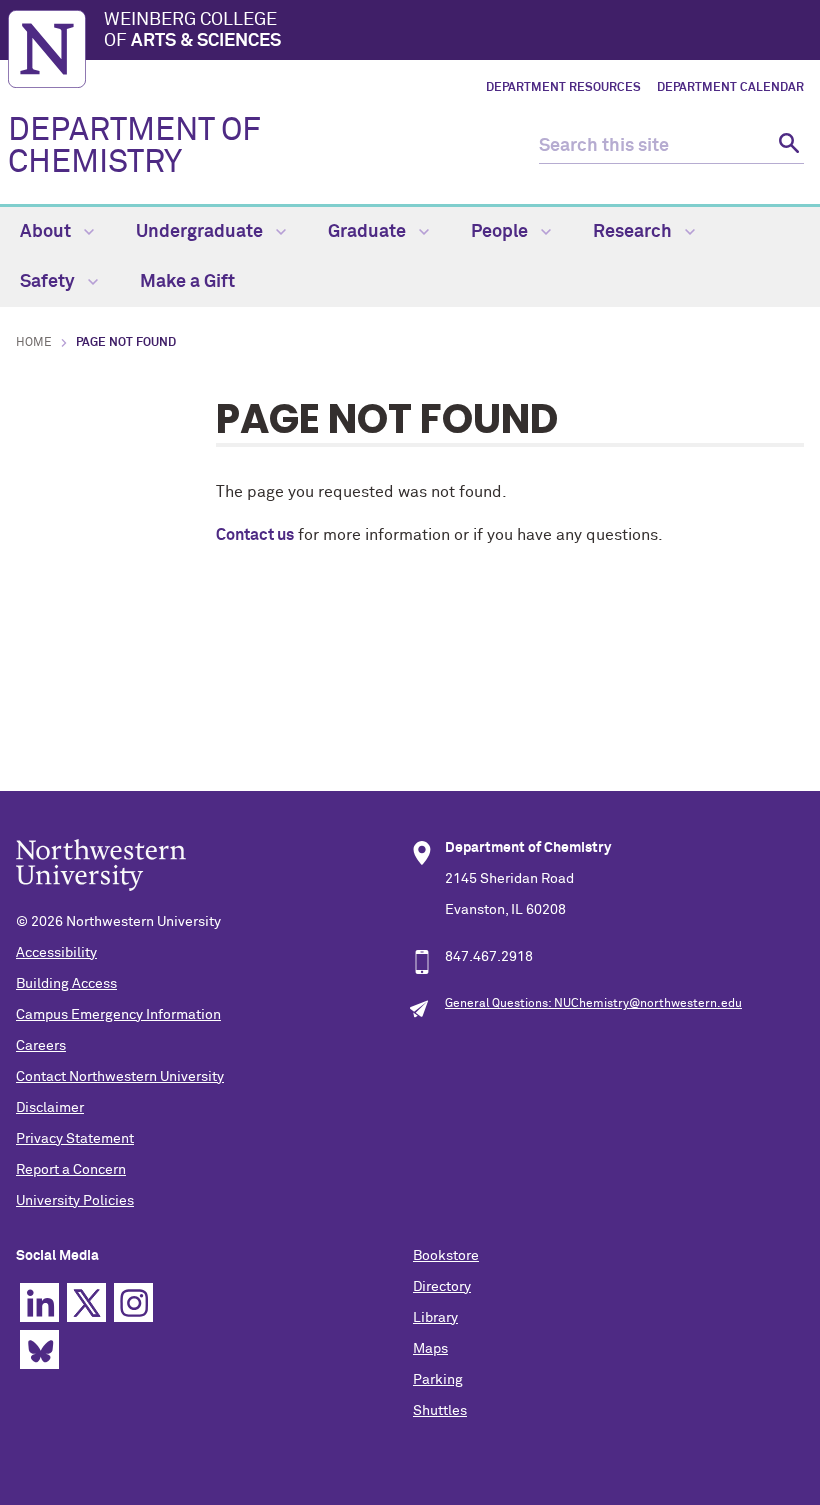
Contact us (255, 535)
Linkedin (39, 1302)
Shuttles (440, 1411)
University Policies (75, 1201)
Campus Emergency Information (118, 1015)
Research (634, 232)
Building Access (66, 984)
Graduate (369, 232)
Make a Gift (187, 282)
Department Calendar (730, 88)
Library (435, 1318)
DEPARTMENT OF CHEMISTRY (134, 147)
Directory (442, 1287)
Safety (49, 282)
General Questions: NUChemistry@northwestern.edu (593, 1004)
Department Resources (563, 88)
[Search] (786, 146)
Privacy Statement (75, 1139)
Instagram (133, 1302)
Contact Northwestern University (120, 1077)
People (501, 232)
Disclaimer (50, 1108)
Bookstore (446, 1256)
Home (34, 343)
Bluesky (39, 1349)
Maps (430, 1349)
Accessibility (56, 953)
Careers (41, 1046)
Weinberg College (192, 31)
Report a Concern (71, 1170)
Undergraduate (201, 232)
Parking (438, 1380)
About (47, 232)
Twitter (86, 1302)
